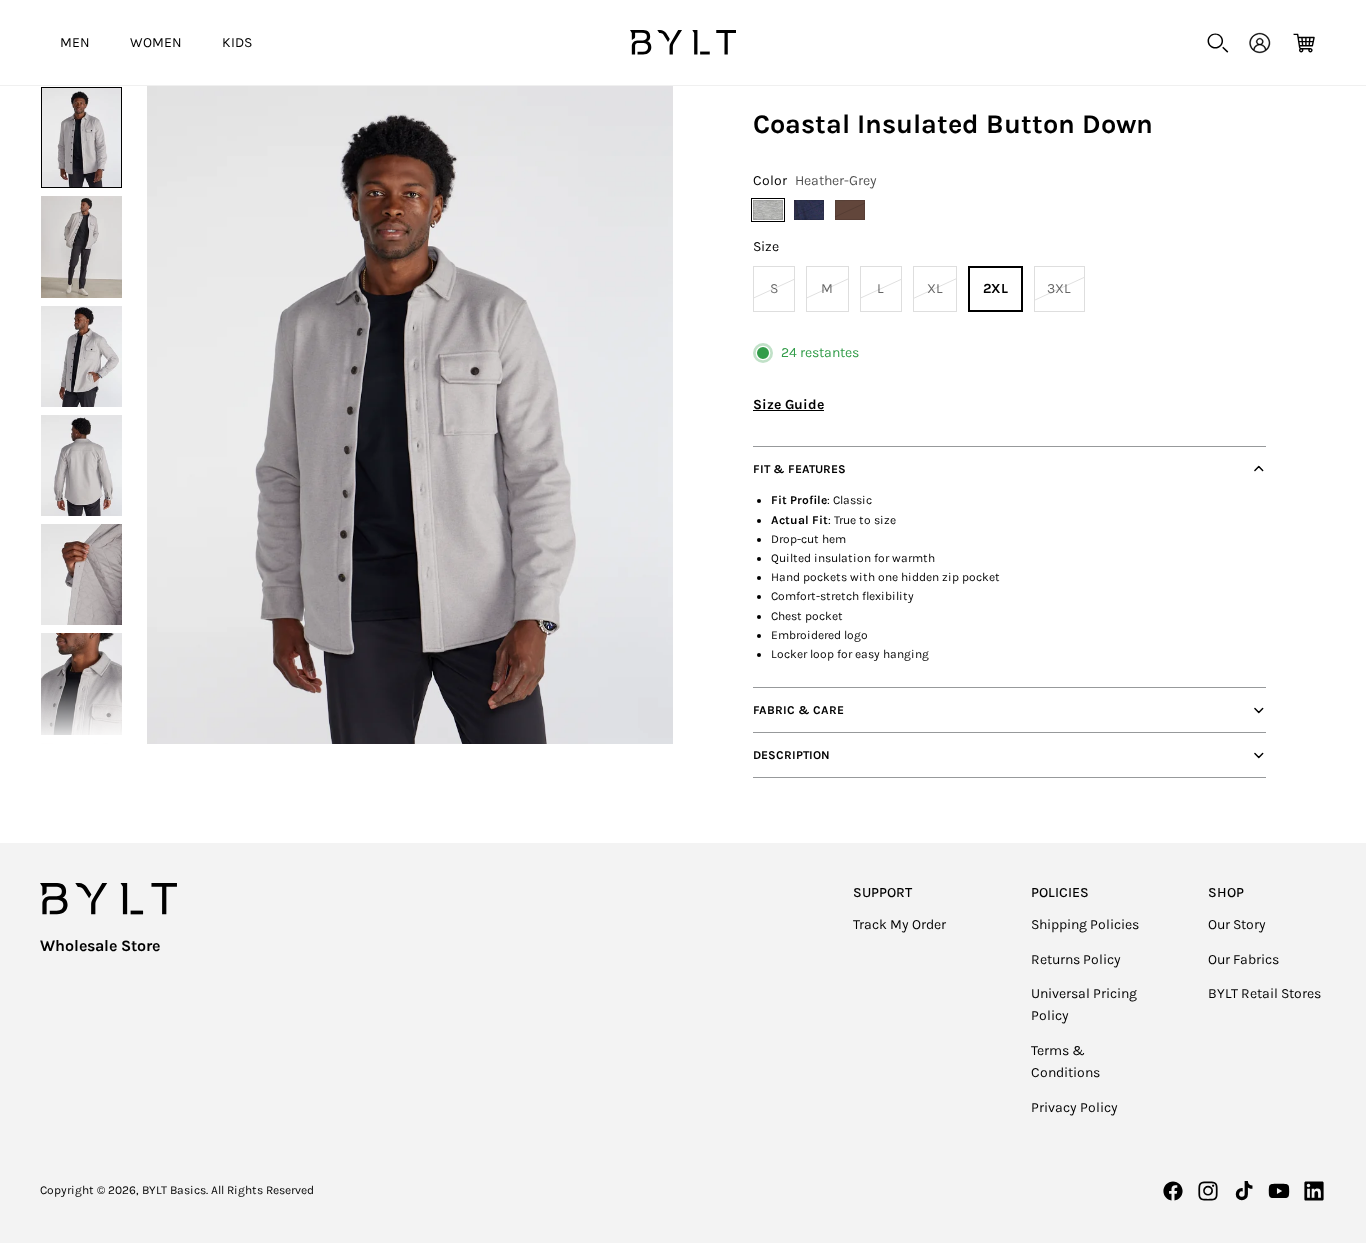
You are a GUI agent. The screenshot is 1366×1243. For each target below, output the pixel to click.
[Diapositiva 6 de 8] (81, 683)
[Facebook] (1173, 1191)
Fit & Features (799, 469)
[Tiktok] (1244, 1191)
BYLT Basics (174, 1190)
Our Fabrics (1243, 959)
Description (791, 755)
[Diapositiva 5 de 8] (81, 574)
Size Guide (788, 404)
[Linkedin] (1314, 1191)
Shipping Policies (1085, 924)
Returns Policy (1076, 959)
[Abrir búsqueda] (1218, 43)
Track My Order (899, 924)
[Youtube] (1279, 1191)
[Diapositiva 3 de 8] (81, 356)
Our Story (1237, 924)
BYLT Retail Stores (1264, 993)
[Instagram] (1208, 1191)
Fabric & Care (798, 710)
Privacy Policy (1074, 1107)
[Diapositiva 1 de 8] (81, 137)
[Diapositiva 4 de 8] (81, 465)
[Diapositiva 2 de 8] (81, 246)
